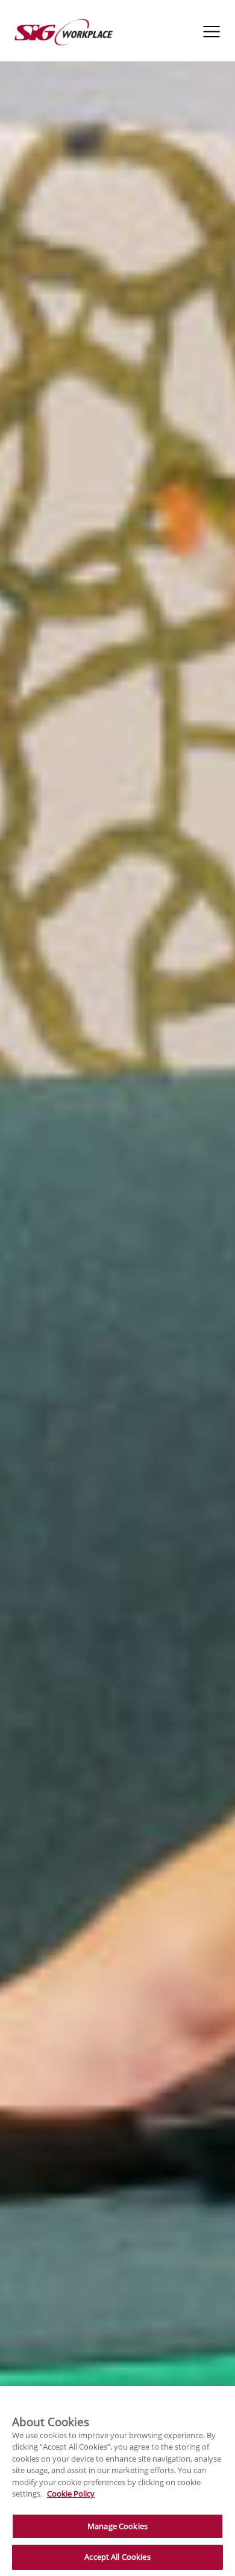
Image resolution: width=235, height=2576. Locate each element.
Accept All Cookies (117, 2557)
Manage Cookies (117, 2526)
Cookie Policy (71, 2494)
